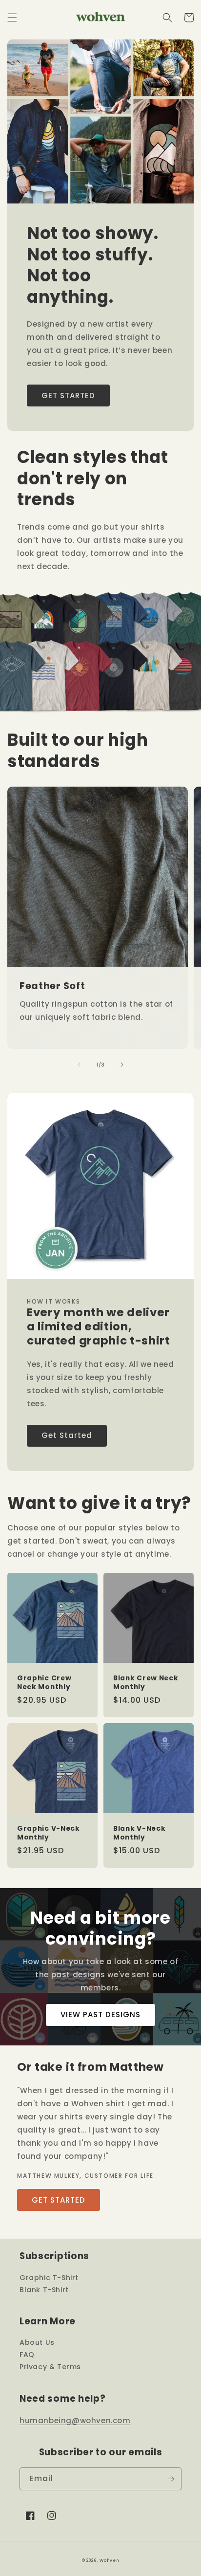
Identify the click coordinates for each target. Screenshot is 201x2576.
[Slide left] (79, 1065)
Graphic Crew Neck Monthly (44, 1683)
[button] (12, 18)
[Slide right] (122, 1065)
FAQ (27, 2355)
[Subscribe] (170, 2479)
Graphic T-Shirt (49, 2278)
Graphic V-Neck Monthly (49, 1833)
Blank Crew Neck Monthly (146, 1683)
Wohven (109, 2560)
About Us (37, 2342)
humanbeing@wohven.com (75, 2420)
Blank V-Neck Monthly (139, 1833)
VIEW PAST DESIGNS (100, 2015)
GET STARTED (68, 396)
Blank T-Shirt (44, 2290)
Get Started (67, 1435)
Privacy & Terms (50, 2367)
